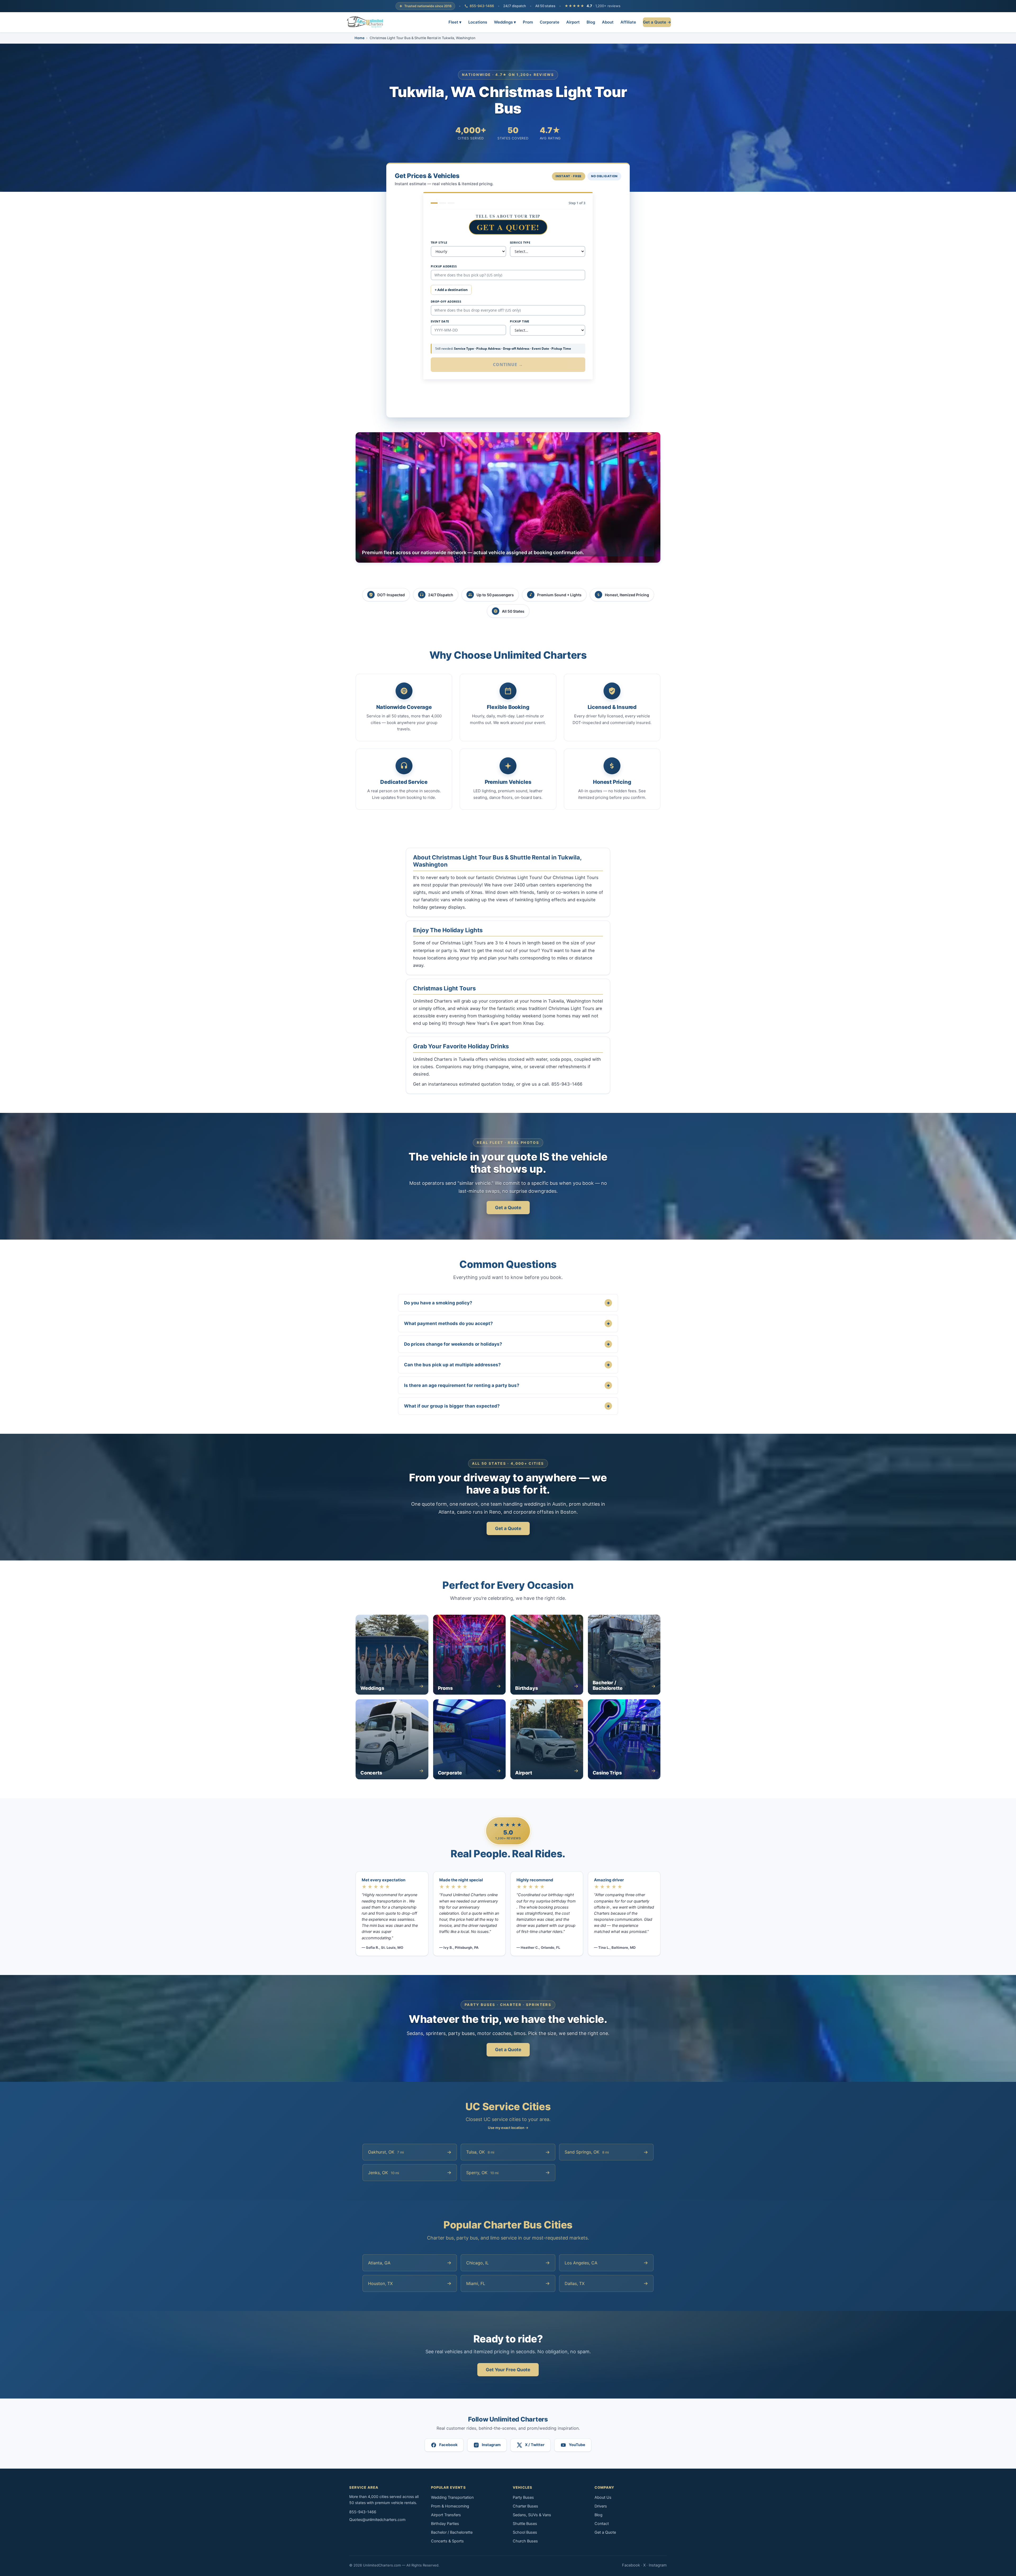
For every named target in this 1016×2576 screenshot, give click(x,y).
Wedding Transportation (452, 2497)
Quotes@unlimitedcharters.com (377, 2520)
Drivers (601, 2506)
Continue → (508, 365)
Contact (602, 2524)
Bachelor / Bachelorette (452, 2532)
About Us (603, 2497)
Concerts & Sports (447, 2541)
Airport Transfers (446, 2515)
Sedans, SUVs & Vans (532, 2515)
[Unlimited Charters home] (365, 22)
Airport (573, 22)
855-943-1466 (482, 6)
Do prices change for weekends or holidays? (507, 1344)
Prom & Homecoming (450, 2506)
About (608, 22)
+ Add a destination (451, 290)
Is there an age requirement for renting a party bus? (507, 1385)
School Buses (525, 2532)
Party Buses (523, 2497)
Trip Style (439, 242)
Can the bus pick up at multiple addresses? (507, 1365)
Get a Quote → (657, 22)
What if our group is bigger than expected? (507, 1406)
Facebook (631, 2565)
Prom (528, 22)
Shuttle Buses (525, 2524)
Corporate (550, 22)
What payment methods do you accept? (507, 1323)
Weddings (505, 22)
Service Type (520, 242)
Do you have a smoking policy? (507, 1303)
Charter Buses (525, 2506)
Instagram (658, 2565)
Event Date (440, 321)
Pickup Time (520, 321)
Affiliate (628, 22)
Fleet (455, 22)
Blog (591, 22)
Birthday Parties (445, 2524)
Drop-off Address (446, 301)
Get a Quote (508, 1208)
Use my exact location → (508, 2128)
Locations (478, 22)
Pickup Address (444, 266)
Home (360, 38)
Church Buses (525, 2541)
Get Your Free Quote (508, 2370)
